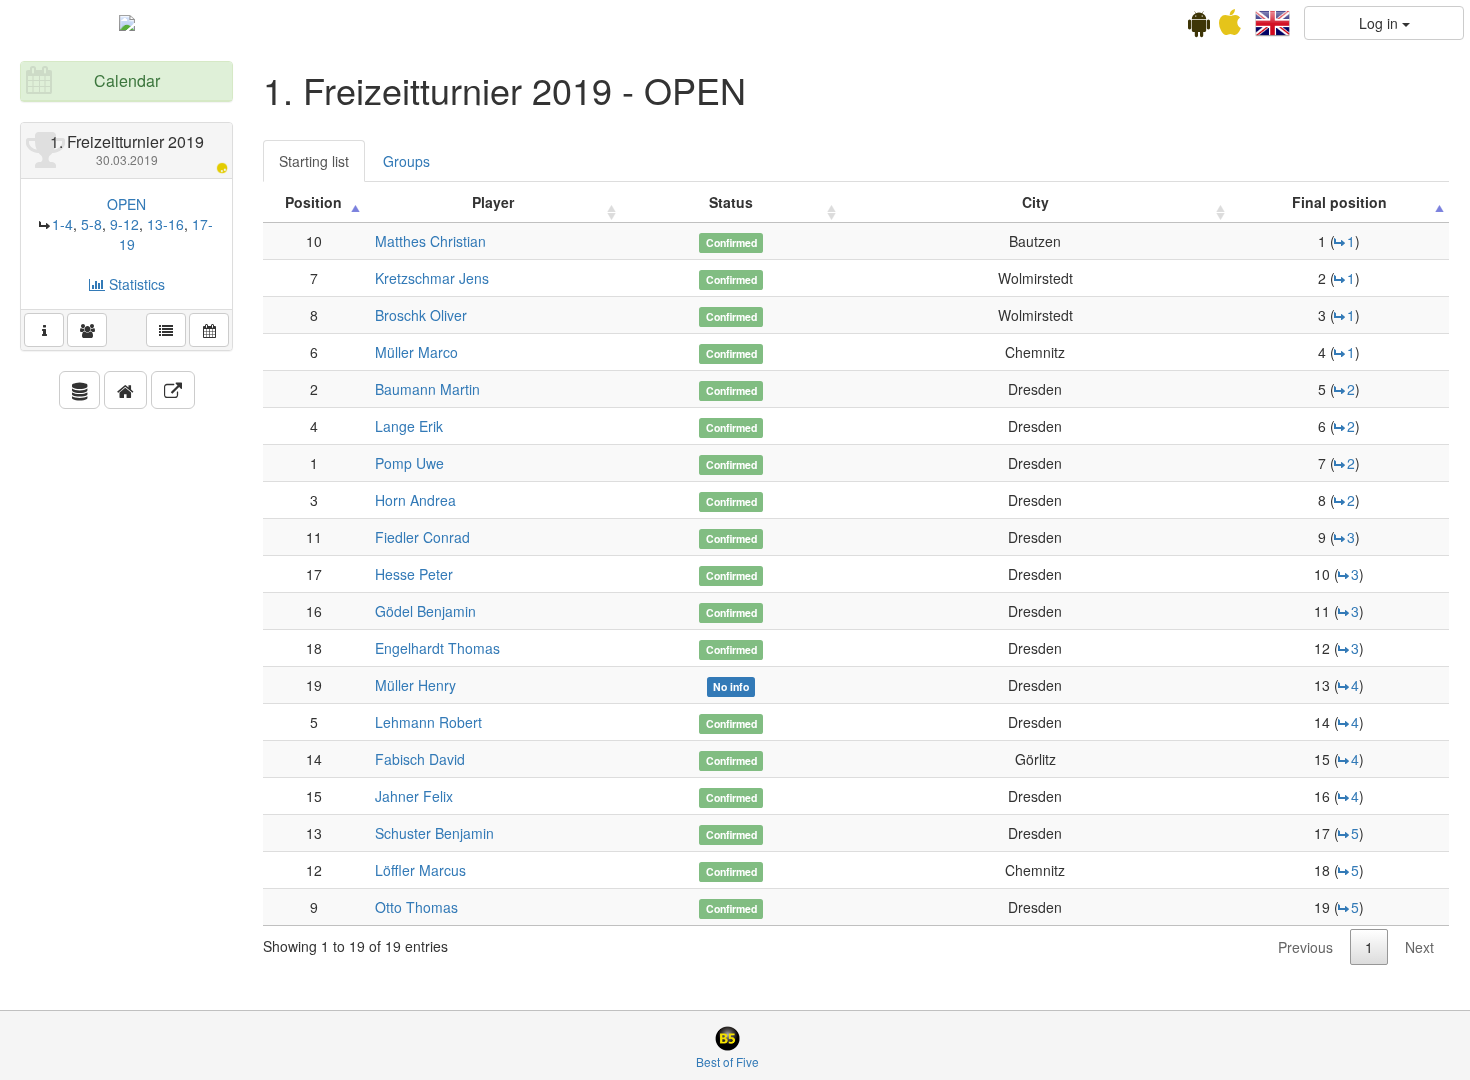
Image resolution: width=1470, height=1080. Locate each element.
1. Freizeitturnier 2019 (127, 149)
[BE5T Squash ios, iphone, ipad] (1230, 27)
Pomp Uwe (409, 463)
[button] (1272, 21)
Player (493, 202)
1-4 (62, 224)
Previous (1305, 947)
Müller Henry (415, 685)
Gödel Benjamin (425, 611)
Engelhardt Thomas (437, 648)
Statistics (135, 284)
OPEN (126, 204)
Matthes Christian (430, 241)
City (1035, 202)
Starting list (314, 161)
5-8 (91, 224)
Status (731, 202)
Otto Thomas (416, 907)
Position (313, 202)
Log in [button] (1380, 23)
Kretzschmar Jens (432, 278)
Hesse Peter (414, 574)
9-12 (124, 224)
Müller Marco (416, 352)
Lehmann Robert (428, 722)
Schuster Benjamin (434, 833)
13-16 (165, 224)
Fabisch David (420, 759)
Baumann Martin (427, 389)
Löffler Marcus (420, 870)
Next (1419, 947)
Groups (406, 161)
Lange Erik (409, 426)
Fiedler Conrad (422, 537)
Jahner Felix (414, 796)
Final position (1339, 202)
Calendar (127, 80)
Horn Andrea (415, 500)
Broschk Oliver (421, 315)
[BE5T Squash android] (1199, 27)
